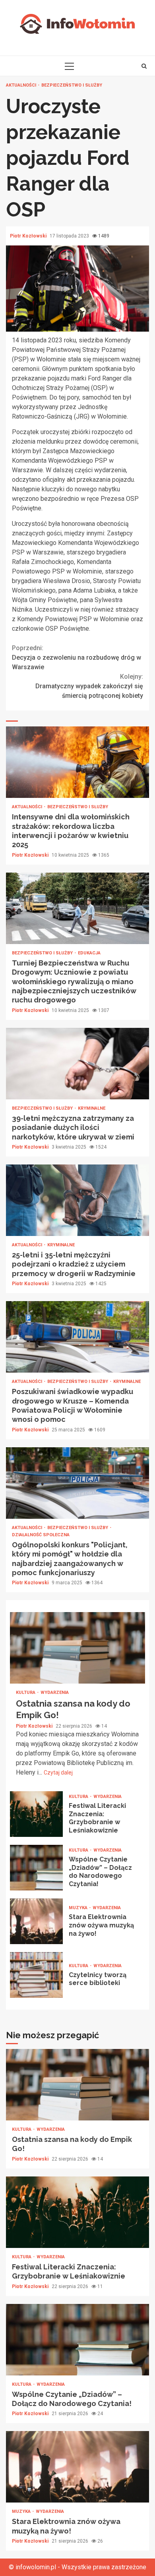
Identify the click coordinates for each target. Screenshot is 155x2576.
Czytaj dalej (58, 1773)
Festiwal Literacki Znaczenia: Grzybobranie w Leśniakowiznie (36, 1814)
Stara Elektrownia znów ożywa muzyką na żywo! (36, 1921)
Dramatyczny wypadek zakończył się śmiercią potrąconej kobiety (89, 686)
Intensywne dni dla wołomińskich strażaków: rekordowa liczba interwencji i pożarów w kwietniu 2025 (77, 762)
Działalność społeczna (41, 1535)
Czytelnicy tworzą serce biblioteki (36, 1975)
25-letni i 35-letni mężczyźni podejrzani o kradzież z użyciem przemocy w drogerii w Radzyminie (77, 1200)
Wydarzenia (55, 1693)
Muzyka (79, 1908)
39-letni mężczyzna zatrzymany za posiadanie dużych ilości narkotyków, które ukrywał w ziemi (77, 1064)
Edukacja (89, 953)
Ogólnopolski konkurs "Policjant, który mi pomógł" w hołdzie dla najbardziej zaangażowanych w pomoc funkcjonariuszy (77, 1483)
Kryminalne (92, 1108)
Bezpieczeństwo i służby (72, 85)
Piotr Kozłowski (29, 236)
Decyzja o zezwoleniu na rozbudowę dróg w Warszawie (77, 658)
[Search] (144, 66)
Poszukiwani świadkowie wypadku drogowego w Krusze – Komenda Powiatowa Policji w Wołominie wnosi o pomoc (77, 1337)
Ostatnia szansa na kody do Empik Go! (77, 1648)
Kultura (26, 1693)
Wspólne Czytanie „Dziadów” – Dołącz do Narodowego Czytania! (36, 1868)
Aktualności (22, 85)
